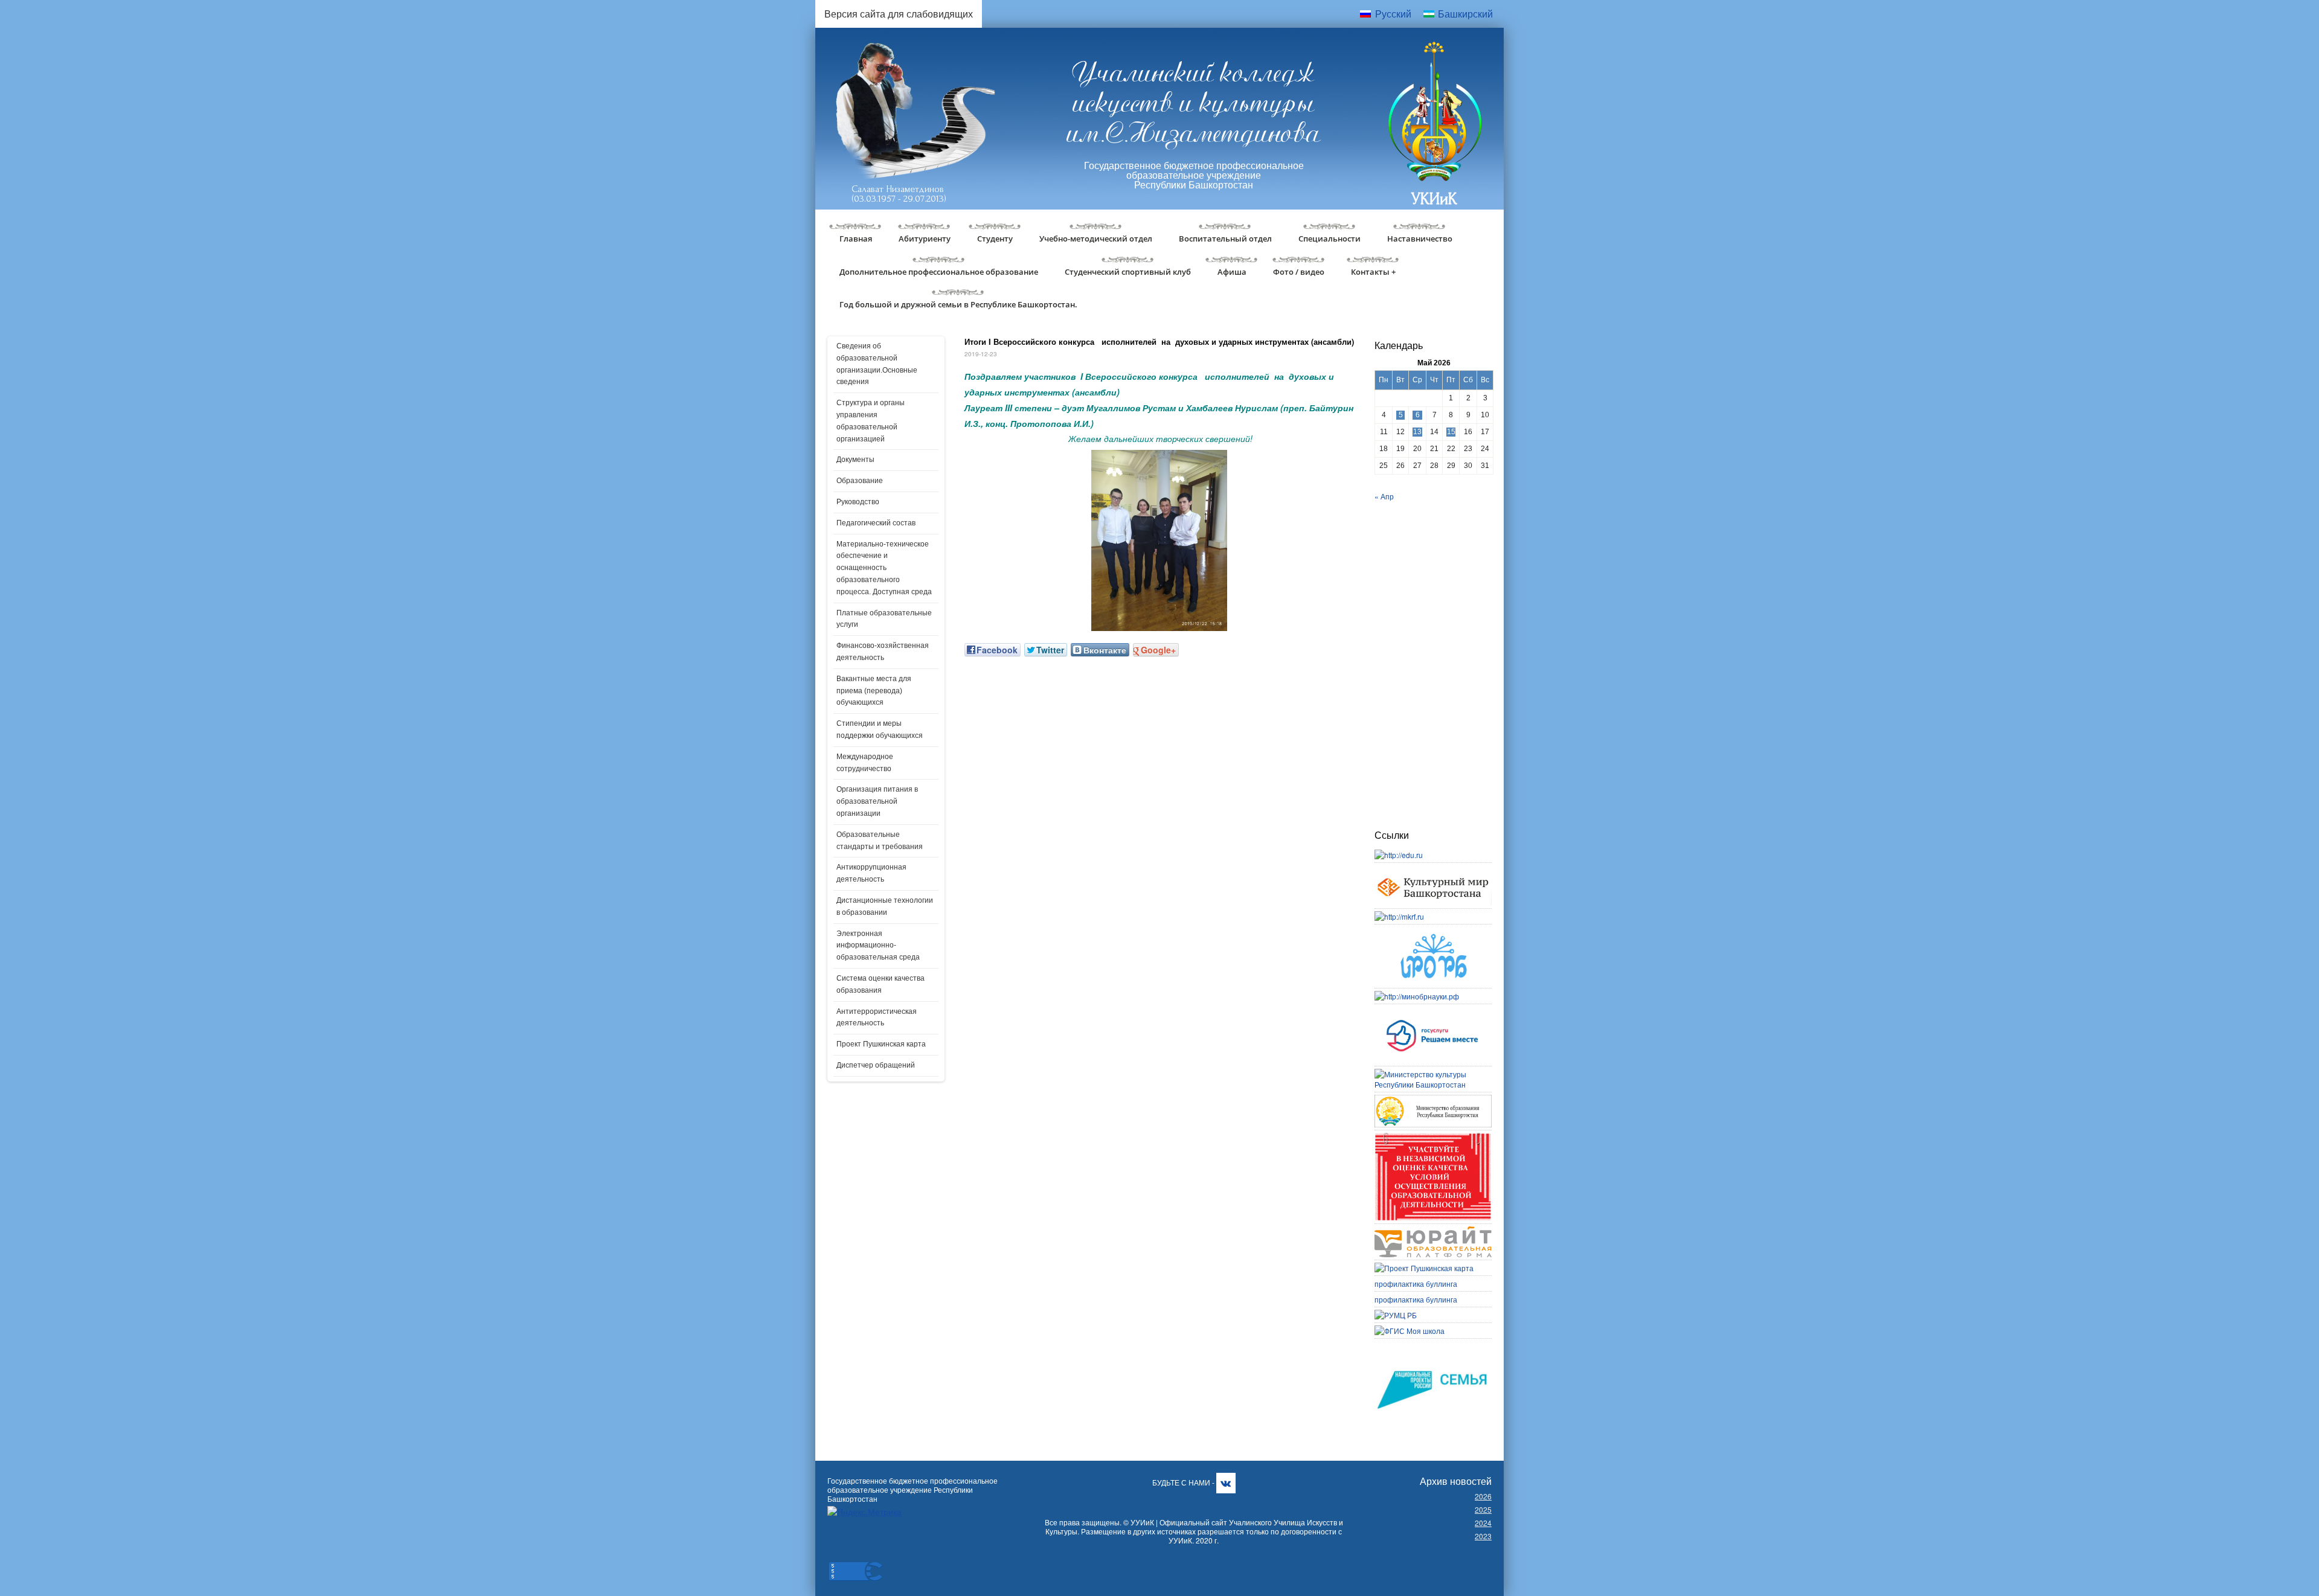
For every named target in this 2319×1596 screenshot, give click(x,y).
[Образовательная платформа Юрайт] (1433, 1232)
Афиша (1232, 272)
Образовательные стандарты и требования (880, 841)
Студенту (995, 239)
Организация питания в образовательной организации (877, 801)
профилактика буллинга (1416, 1284)
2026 (1483, 1496)
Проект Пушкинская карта (881, 1044)
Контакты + (1373, 272)
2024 (1483, 1523)
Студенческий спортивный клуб (1128, 272)
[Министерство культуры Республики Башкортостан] (1433, 1074)
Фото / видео (1299, 272)
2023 (1483, 1536)
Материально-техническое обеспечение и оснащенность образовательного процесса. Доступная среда (884, 568)
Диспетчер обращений (876, 1065)
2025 (1483, 1509)
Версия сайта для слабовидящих (899, 14)
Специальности (1329, 239)
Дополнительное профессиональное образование (939, 272)
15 (1451, 432)
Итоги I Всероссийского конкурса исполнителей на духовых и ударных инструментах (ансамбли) (1159, 341)
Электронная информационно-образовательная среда (878, 946)
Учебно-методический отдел (1096, 239)
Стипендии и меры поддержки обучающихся (880, 729)
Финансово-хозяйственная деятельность (883, 652)
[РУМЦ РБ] (1396, 1315)
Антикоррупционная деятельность (871, 873)
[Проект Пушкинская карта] (1424, 1268)
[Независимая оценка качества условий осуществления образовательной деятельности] (1433, 1138)
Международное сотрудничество (865, 763)
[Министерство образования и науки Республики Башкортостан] (1433, 1100)
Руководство (858, 502)
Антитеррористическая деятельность (877, 1018)
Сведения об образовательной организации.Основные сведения (877, 364)
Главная (856, 239)
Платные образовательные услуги (884, 619)
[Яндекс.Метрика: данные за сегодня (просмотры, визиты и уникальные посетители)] (864, 1512)
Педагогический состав (876, 523)
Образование (860, 481)
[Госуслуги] (1433, 1012)
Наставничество (1420, 239)
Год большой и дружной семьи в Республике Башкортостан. (958, 304)
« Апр (1384, 496)
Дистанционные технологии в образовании (885, 906)
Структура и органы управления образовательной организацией (871, 421)
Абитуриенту (925, 239)
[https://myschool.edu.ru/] (1410, 1331)
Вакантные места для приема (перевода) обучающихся (874, 691)
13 (1417, 432)
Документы (855, 460)
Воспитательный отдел (1225, 239)
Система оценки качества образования (880, 984)
